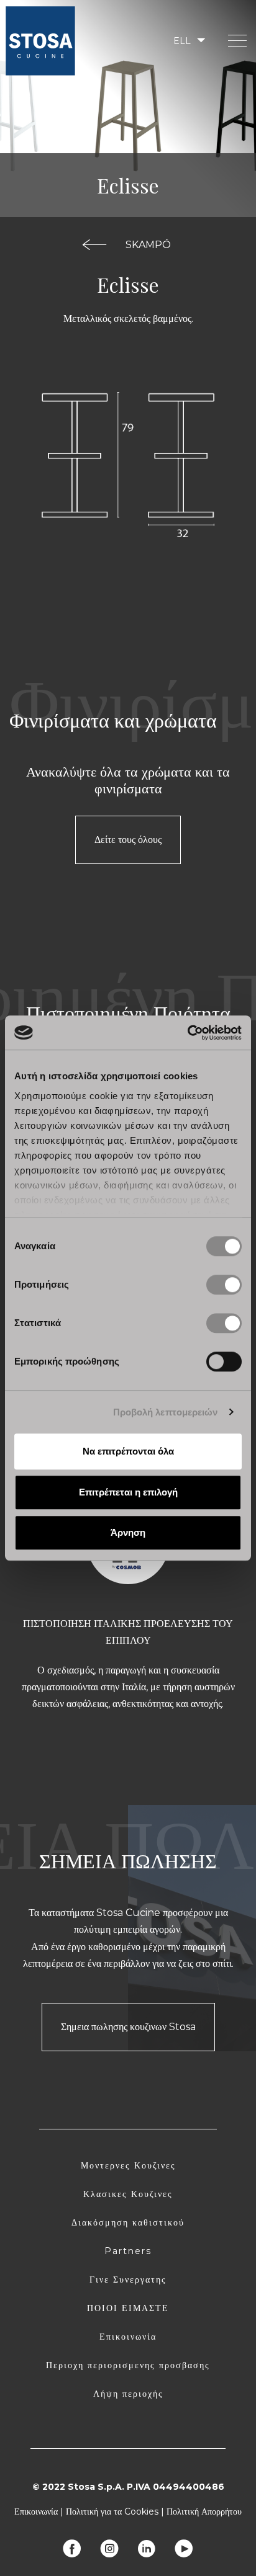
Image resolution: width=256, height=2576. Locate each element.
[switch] (224, 1285)
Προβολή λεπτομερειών (166, 1412)
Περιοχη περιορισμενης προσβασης (128, 2365)
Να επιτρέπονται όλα (128, 1451)
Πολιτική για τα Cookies (112, 2511)
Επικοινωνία (128, 2337)
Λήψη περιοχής (128, 2394)
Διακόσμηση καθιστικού (128, 2222)
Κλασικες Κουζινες (128, 2194)
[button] (188, 41)
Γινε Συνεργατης (128, 2280)
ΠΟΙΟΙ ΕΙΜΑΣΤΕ (128, 2308)
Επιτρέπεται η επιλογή (128, 1492)
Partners (128, 2251)
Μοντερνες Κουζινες (128, 2165)
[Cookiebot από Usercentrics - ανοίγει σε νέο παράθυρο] (187, 1033)
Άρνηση (128, 1532)
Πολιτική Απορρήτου (204, 2511)
